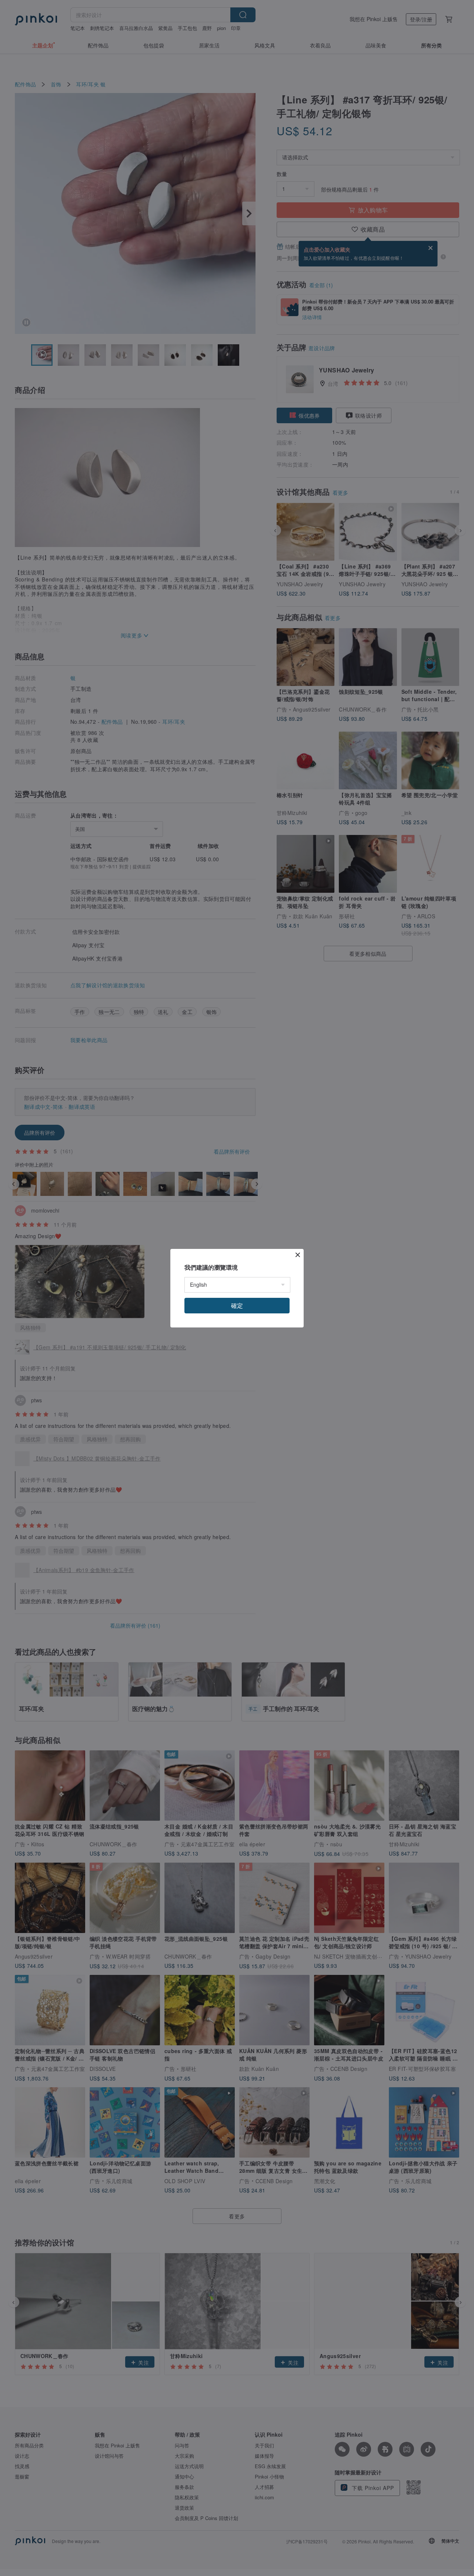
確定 (237, 1305)
